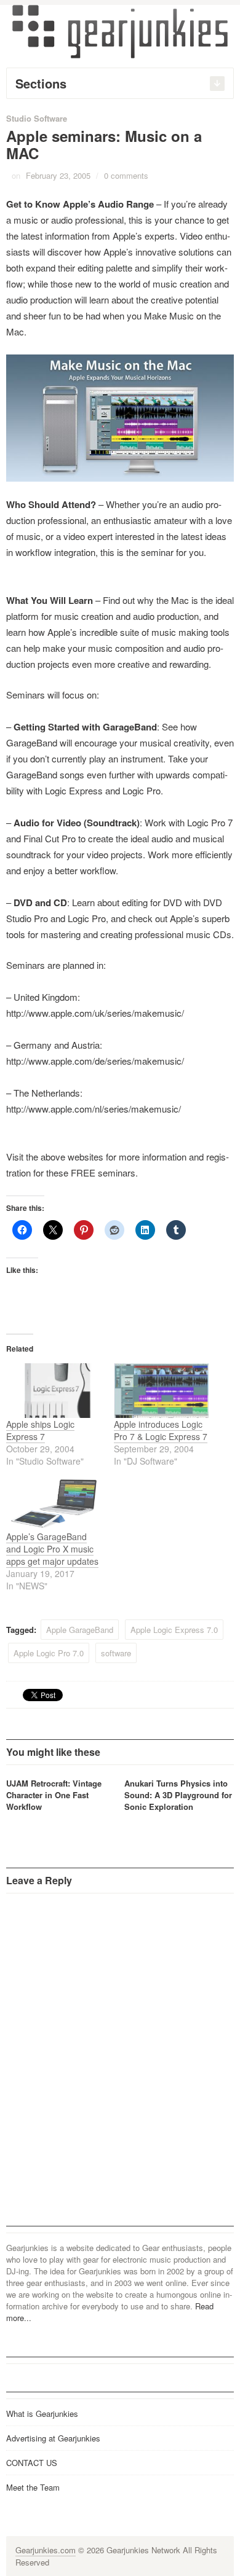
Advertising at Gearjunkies (53, 2438)
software (116, 1653)
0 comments (126, 175)
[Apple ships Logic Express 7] (54, 1391)
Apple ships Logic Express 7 (40, 1430)
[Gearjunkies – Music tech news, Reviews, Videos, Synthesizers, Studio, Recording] (120, 31)
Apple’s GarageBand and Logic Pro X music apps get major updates (52, 1549)
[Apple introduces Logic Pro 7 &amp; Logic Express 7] (162, 1391)
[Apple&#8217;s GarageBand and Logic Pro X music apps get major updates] (54, 1504)
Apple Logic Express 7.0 (174, 1630)
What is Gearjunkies (42, 2414)
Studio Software (37, 118)
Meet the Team (33, 2487)
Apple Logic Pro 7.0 (49, 1653)
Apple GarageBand (80, 1630)
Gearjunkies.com (46, 2550)
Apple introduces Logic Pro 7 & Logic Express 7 (161, 1430)
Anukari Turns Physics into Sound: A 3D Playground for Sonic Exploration (178, 1795)
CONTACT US (32, 2463)
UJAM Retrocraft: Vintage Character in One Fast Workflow (54, 1795)
